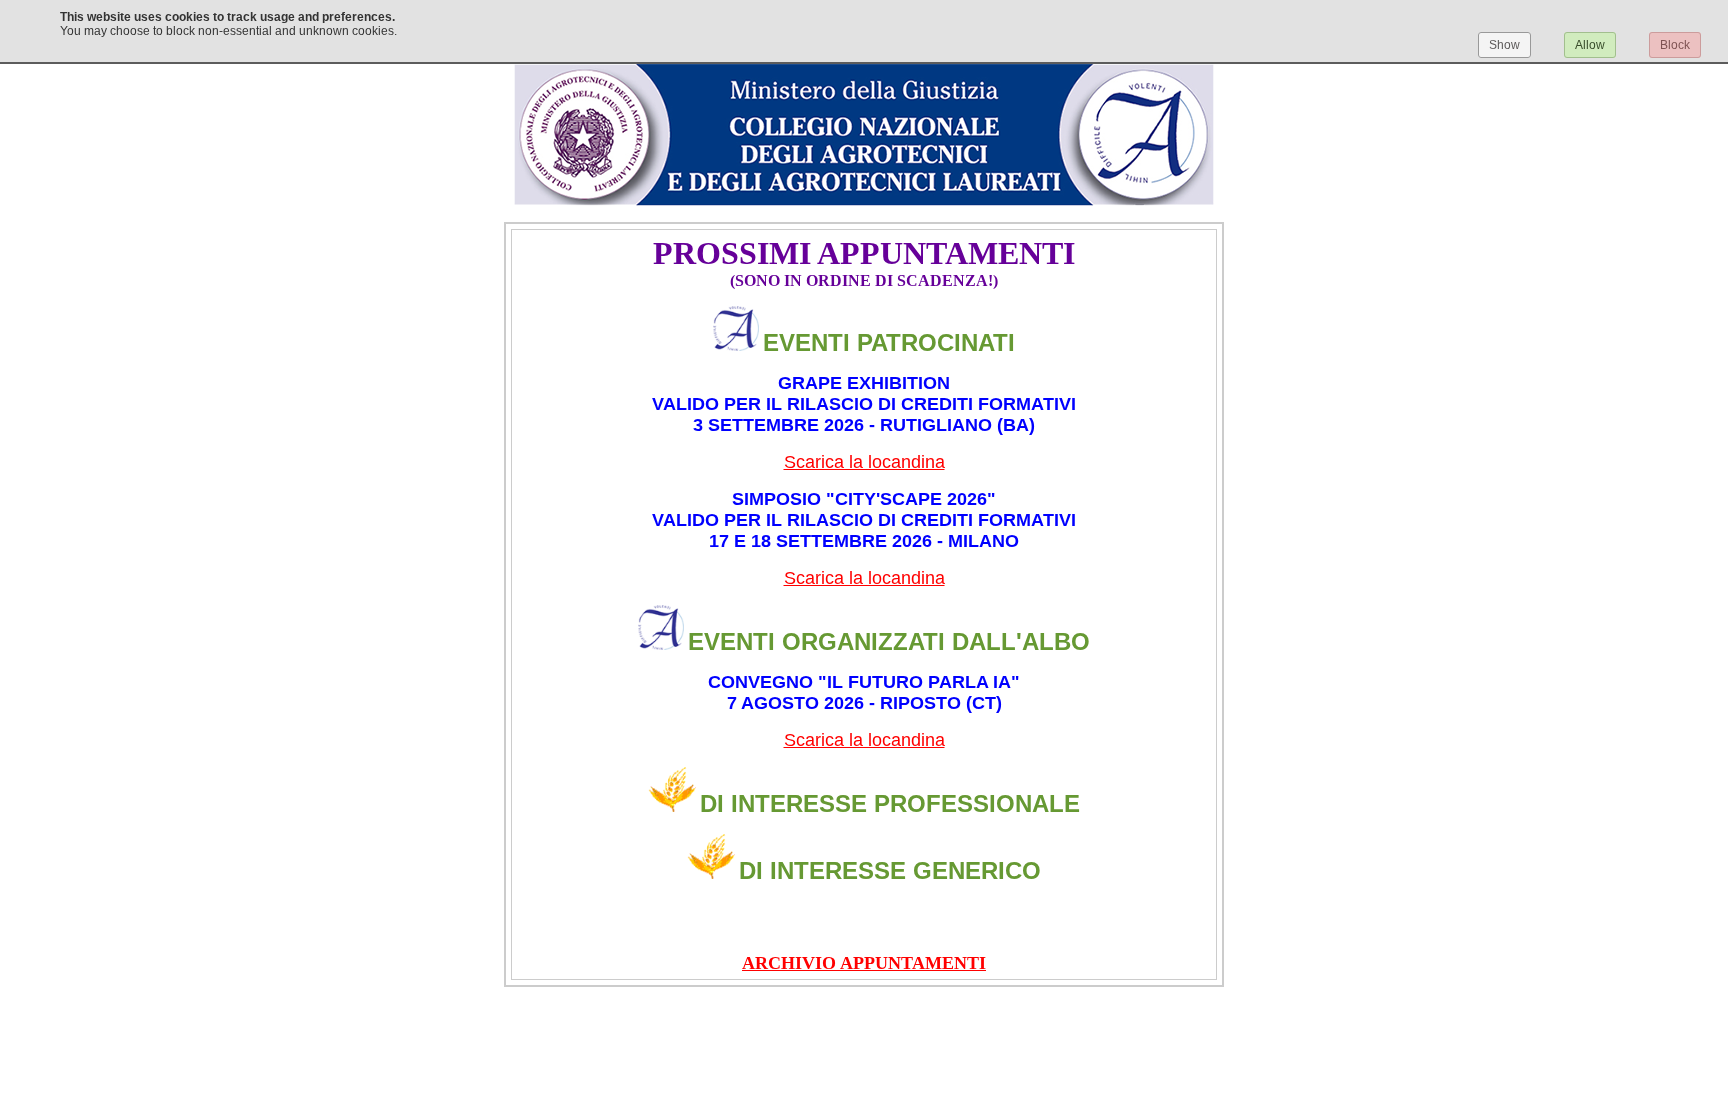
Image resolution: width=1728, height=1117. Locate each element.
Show (1504, 45)
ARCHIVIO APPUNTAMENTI (864, 963)
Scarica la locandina (864, 462)
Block (1675, 45)
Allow (1590, 45)
